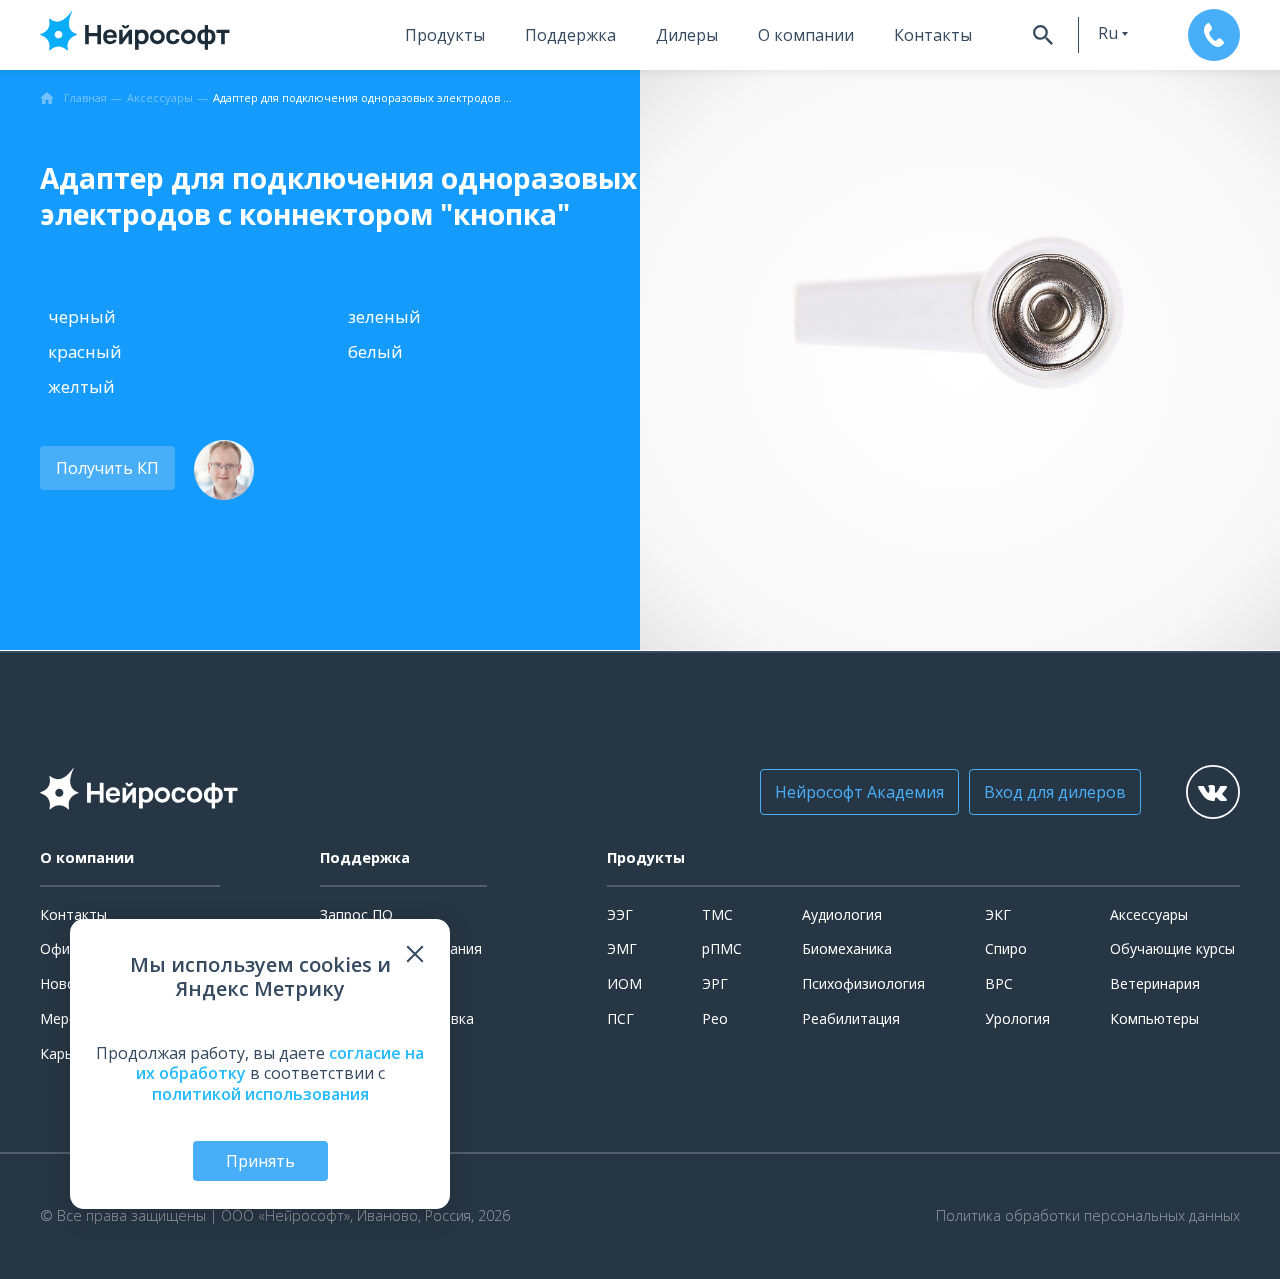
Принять (260, 1161)
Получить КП (107, 468)
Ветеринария (1155, 983)
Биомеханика (847, 948)
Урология (1017, 1018)
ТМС (717, 914)
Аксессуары (1149, 914)
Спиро (1006, 948)
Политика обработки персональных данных (1088, 1216)
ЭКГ (998, 914)
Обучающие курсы (1172, 948)
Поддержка (570, 35)
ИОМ (624, 983)
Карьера (68, 1053)
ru (1108, 33)
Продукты (445, 35)
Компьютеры (1154, 1018)
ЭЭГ (620, 914)
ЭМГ (622, 948)
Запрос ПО (356, 914)
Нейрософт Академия (859, 792)
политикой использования (260, 1094)
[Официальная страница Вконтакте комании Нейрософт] (1213, 792)
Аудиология (842, 914)
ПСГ (620, 1018)
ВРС (999, 983)
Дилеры (687, 35)
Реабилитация (851, 1018)
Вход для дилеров (1055, 792)
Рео (715, 1018)
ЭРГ (715, 983)
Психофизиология (863, 983)
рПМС (722, 948)
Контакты (933, 35)
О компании (806, 35)
